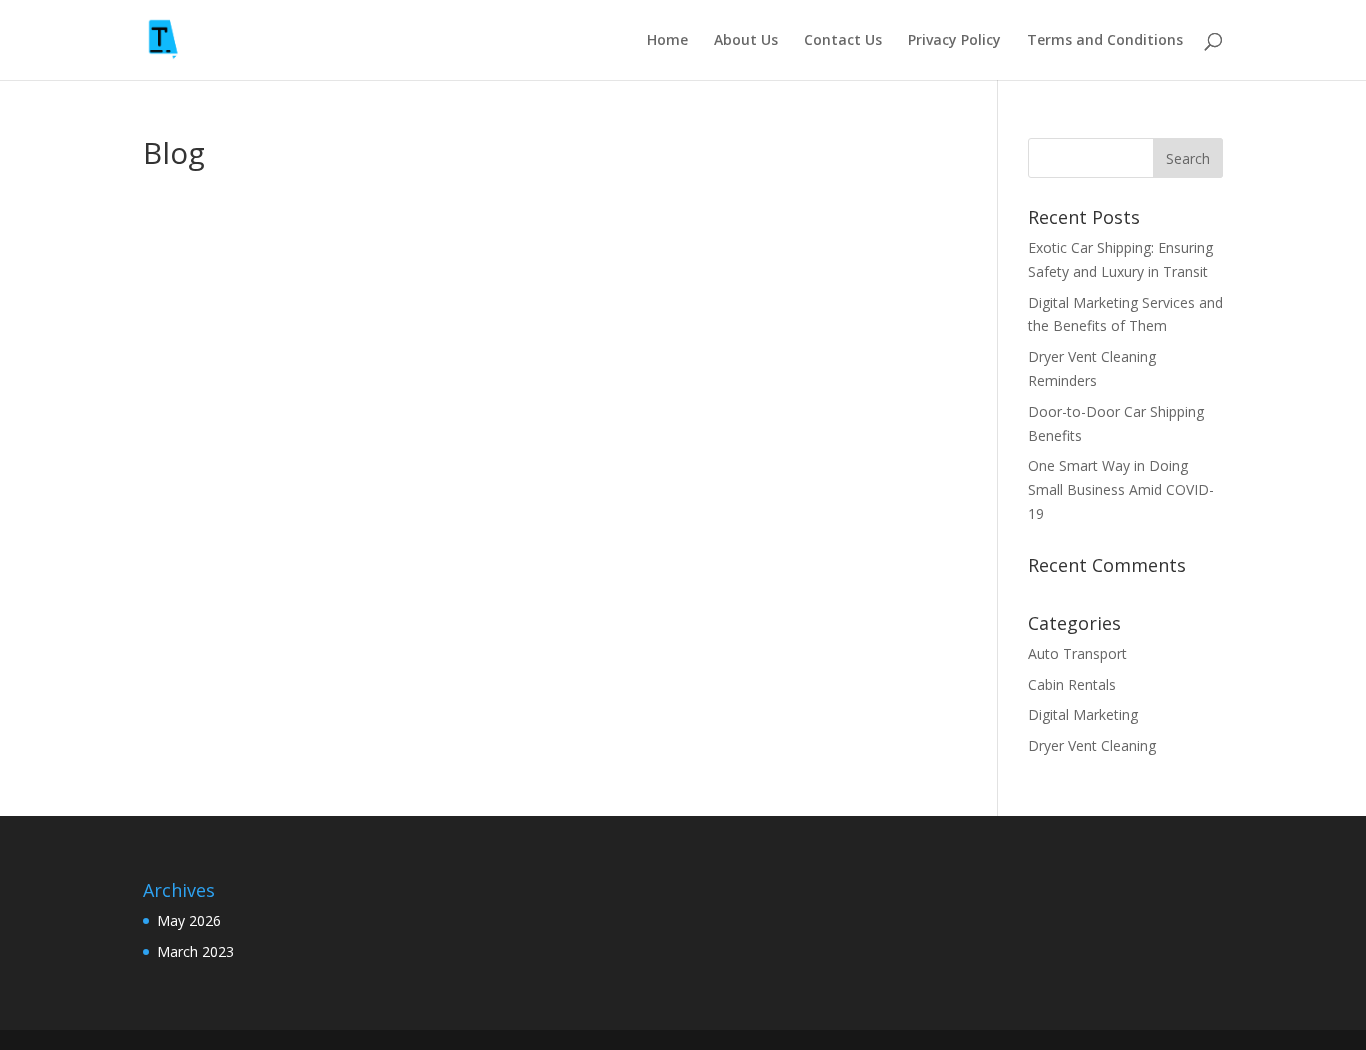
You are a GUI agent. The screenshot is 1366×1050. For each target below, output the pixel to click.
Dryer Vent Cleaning (1092, 745)
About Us (746, 41)
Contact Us (843, 41)
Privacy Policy (954, 41)
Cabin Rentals (1072, 684)
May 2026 (189, 920)
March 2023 (195, 951)
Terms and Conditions (1105, 41)
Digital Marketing (1083, 714)
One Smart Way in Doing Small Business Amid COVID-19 (1121, 489)
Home (667, 41)
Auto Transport (1077, 653)
